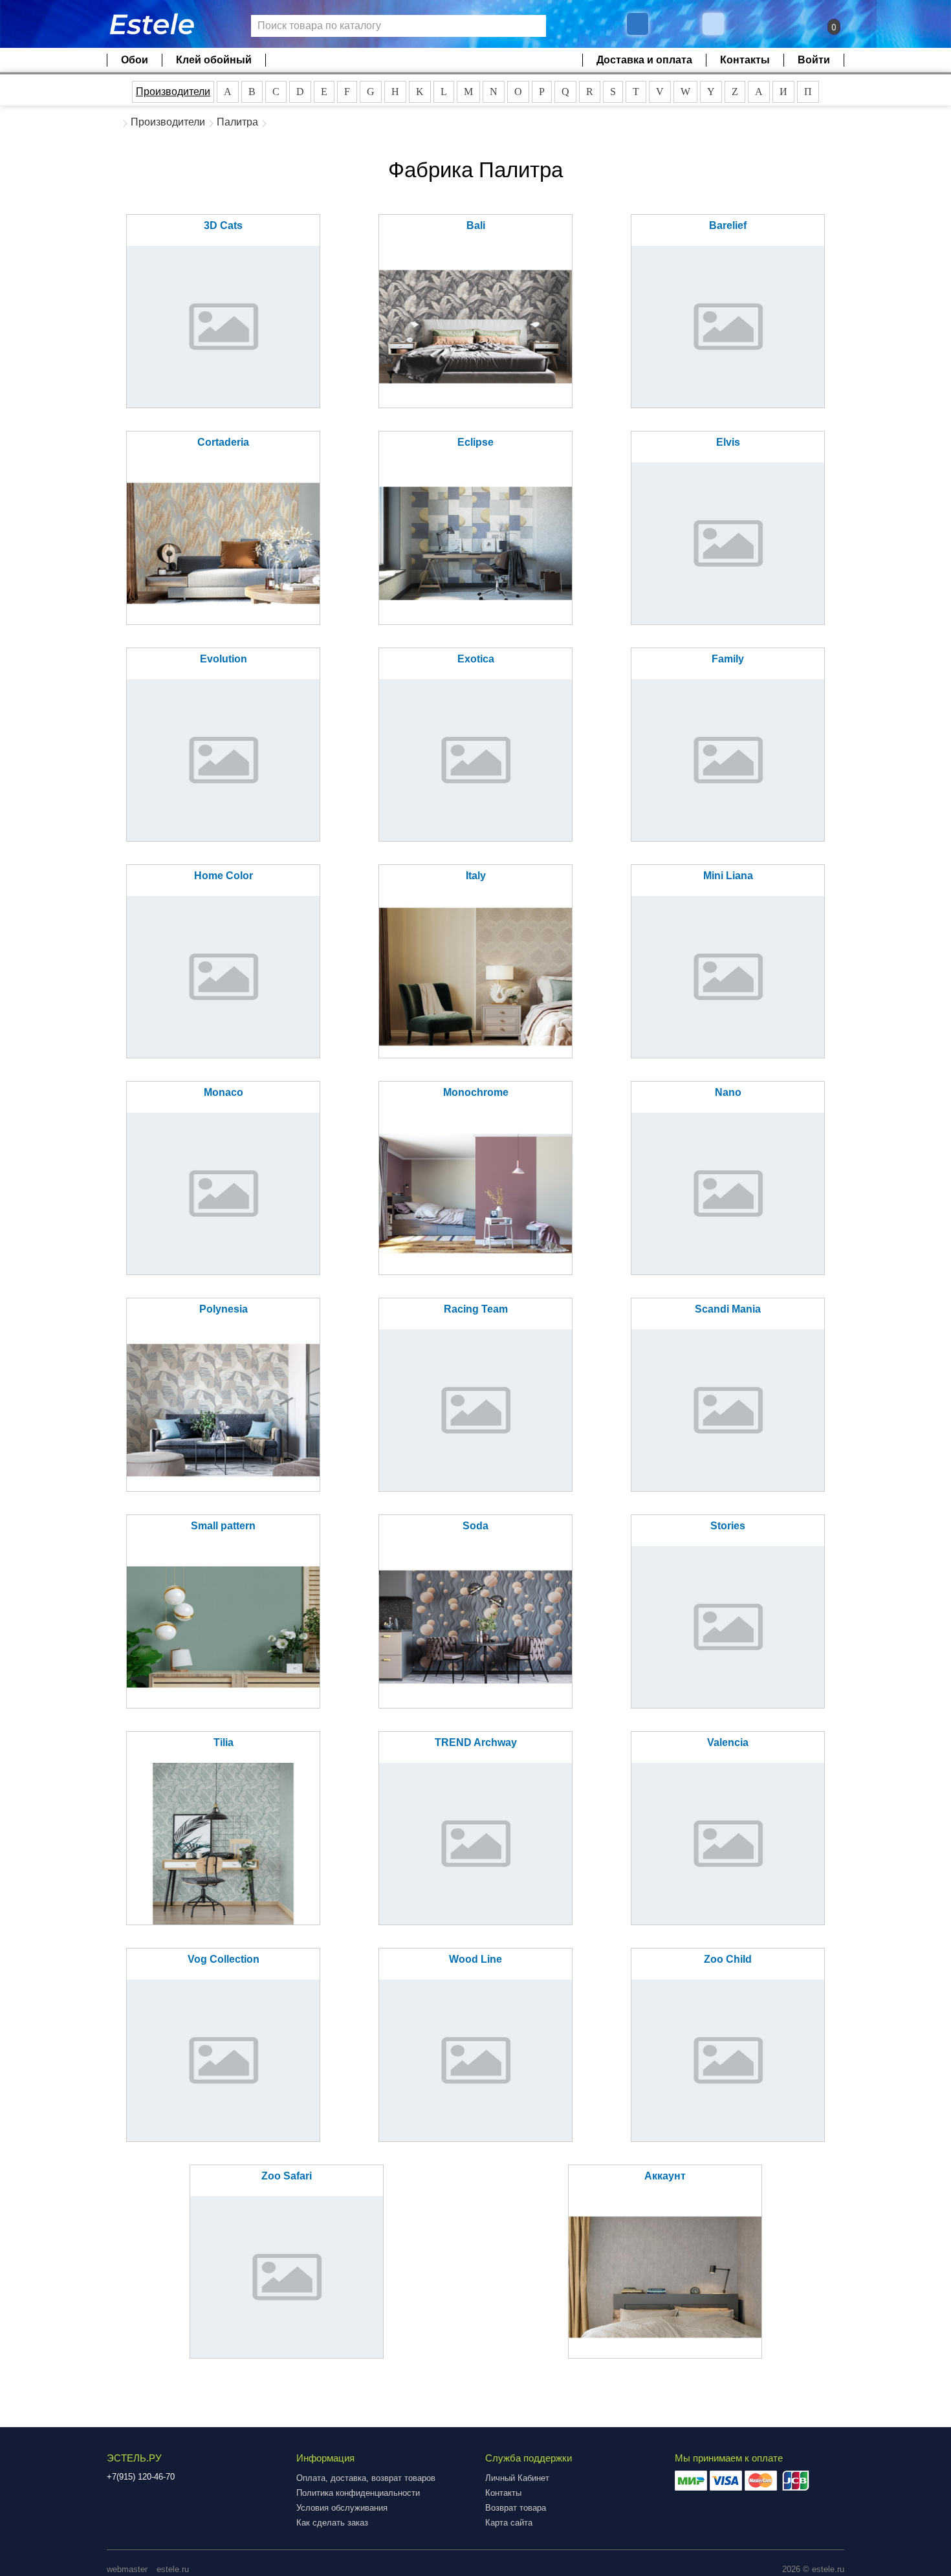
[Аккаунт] (665, 2277)
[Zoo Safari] (287, 2277)
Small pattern (223, 1526)
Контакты (745, 60)
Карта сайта (509, 2523)
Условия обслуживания (342, 2508)
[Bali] (475, 327)
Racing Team (476, 1309)
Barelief (728, 225)
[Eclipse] (475, 543)
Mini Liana (728, 876)
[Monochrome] (475, 1194)
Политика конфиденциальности (358, 2493)
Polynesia (224, 1309)
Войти (814, 60)
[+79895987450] (638, 24)
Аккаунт (665, 2176)
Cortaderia (223, 442)
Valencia (728, 1742)
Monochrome (476, 1092)
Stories (728, 1526)
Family (728, 659)
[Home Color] (223, 977)
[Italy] (475, 977)
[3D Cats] (223, 327)
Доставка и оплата (644, 60)
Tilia (224, 1742)
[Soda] (475, 1627)
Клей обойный (214, 60)
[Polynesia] (223, 1410)
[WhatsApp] (715, 24)
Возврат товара (516, 2508)
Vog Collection (224, 1959)
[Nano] (728, 1194)
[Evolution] (223, 760)
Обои (135, 60)
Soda (475, 1526)
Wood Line (475, 1959)
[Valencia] (728, 1844)
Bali (476, 225)
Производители (173, 92)
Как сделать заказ (332, 2523)
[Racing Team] (475, 1410)
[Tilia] (223, 1844)
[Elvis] (728, 543)
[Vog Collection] (223, 2060)
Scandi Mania (728, 1309)
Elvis (728, 442)
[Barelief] (728, 327)
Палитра (237, 122)
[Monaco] (223, 1194)
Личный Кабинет (517, 2478)
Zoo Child (728, 1959)
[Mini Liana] (728, 977)
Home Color (224, 876)
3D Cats (223, 225)
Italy (476, 876)
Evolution (224, 659)
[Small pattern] (223, 1627)
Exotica (476, 659)
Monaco (224, 1092)
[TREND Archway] (475, 1844)
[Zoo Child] (728, 2060)
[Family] (728, 760)
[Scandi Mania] (728, 1410)
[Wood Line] (475, 2060)
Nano (728, 1092)
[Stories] (728, 1627)
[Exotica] (475, 760)
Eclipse (475, 442)
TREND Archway (476, 1742)
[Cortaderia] (223, 543)
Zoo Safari (287, 2176)
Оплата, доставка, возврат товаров (366, 2478)
